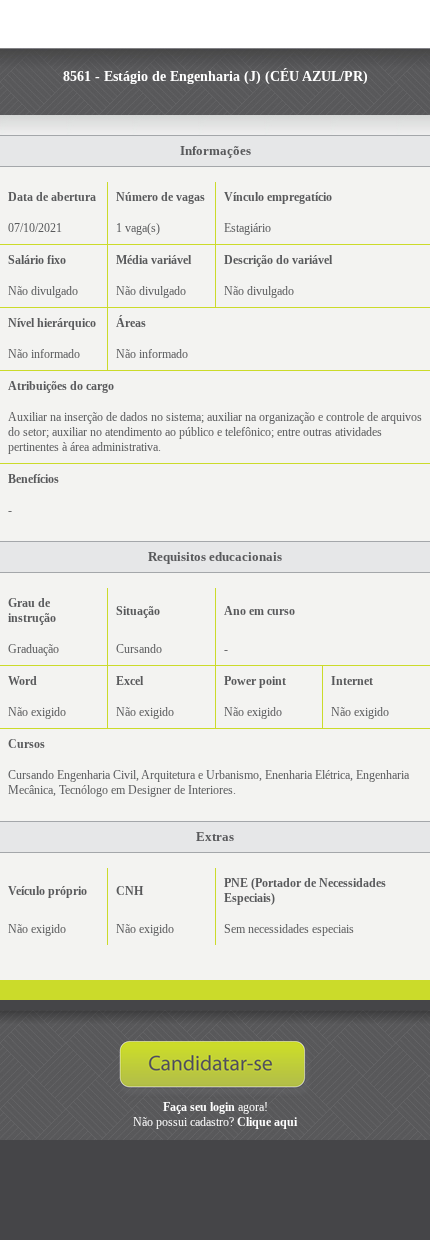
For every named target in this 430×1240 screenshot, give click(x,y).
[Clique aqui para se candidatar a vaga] (215, 1069)
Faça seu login (199, 1107)
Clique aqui (267, 1122)
